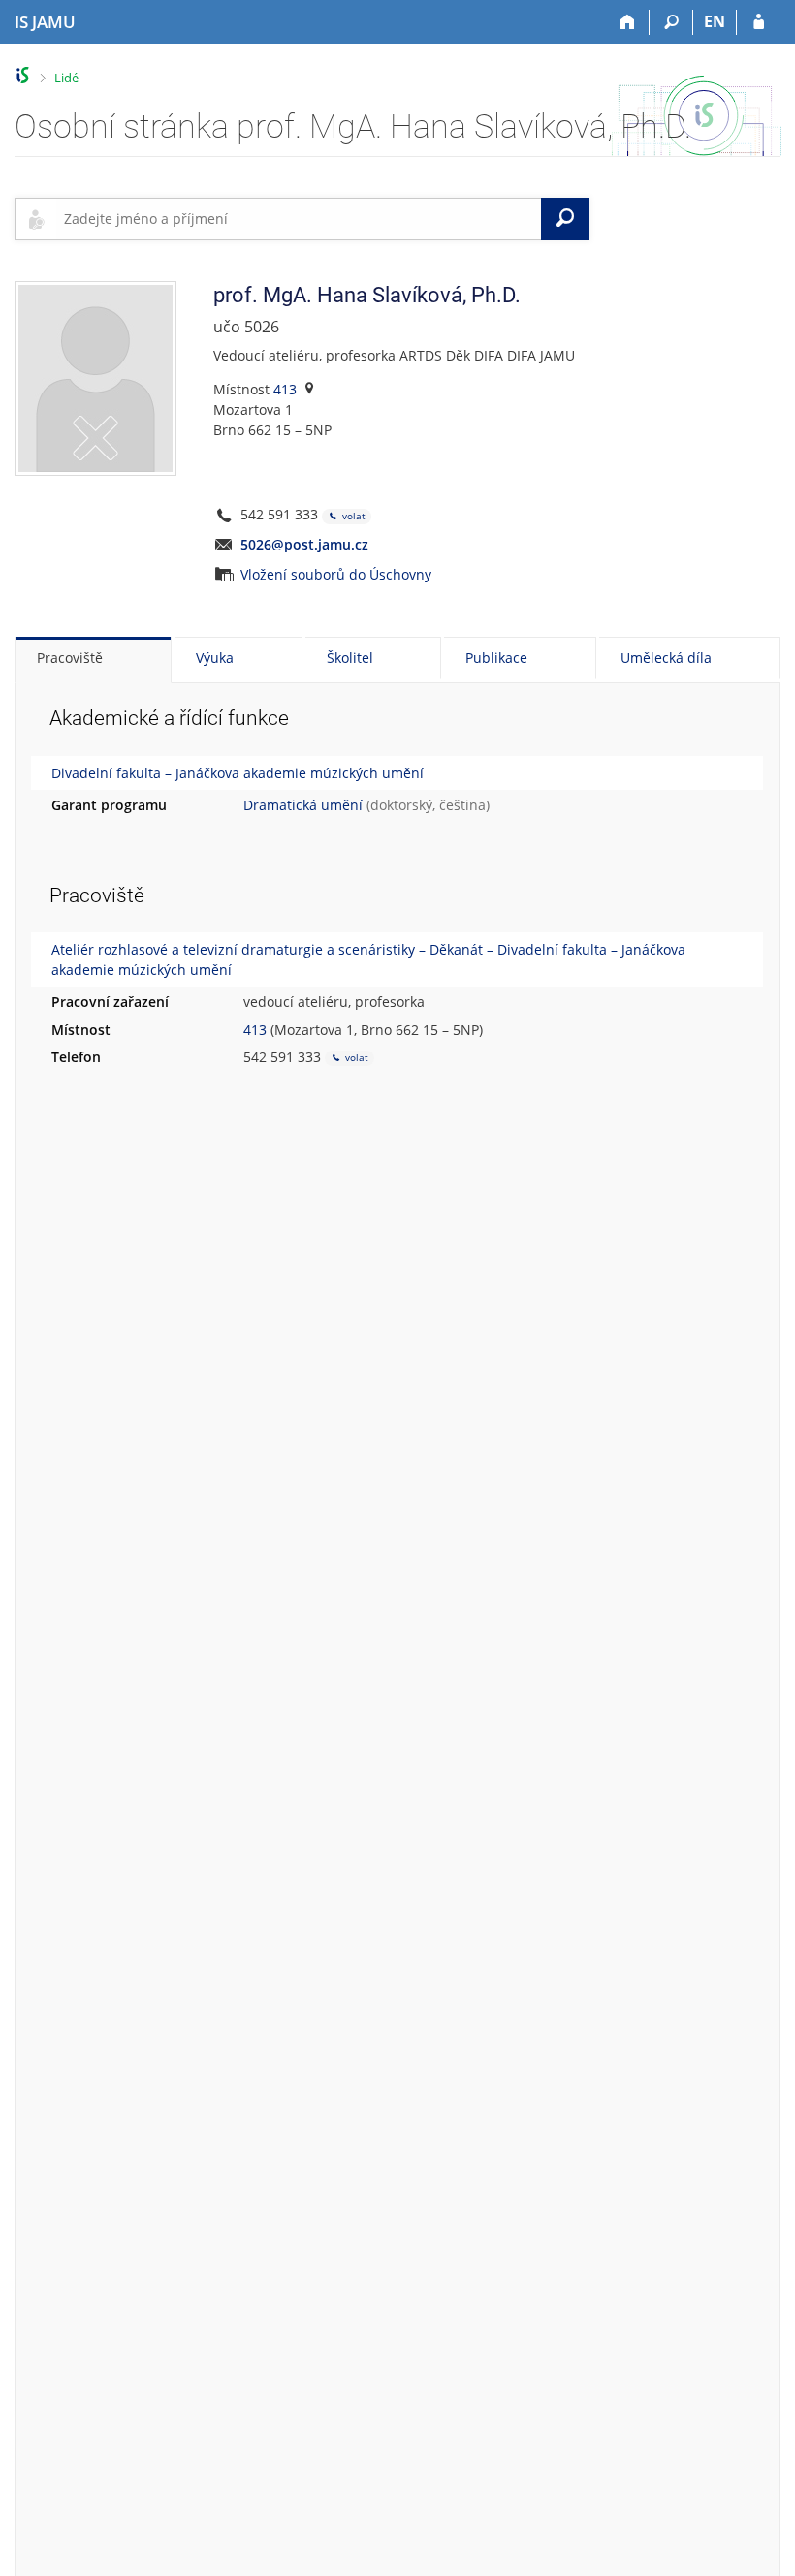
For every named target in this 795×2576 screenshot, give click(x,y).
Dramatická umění (303, 805)
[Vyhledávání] (671, 22)
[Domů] (628, 22)
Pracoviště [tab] (70, 658)
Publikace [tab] (496, 658)
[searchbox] (299, 219)
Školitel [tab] (350, 658)
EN (715, 21)
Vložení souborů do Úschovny (336, 574)
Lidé (66, 78)
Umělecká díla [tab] (666, 658)
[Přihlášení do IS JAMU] (759, 22)
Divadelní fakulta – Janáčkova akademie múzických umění (238, 773)
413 (285, 389)
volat (352, 516)
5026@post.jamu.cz (304, 544)
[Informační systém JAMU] (23, 75)
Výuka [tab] (215, 658)
